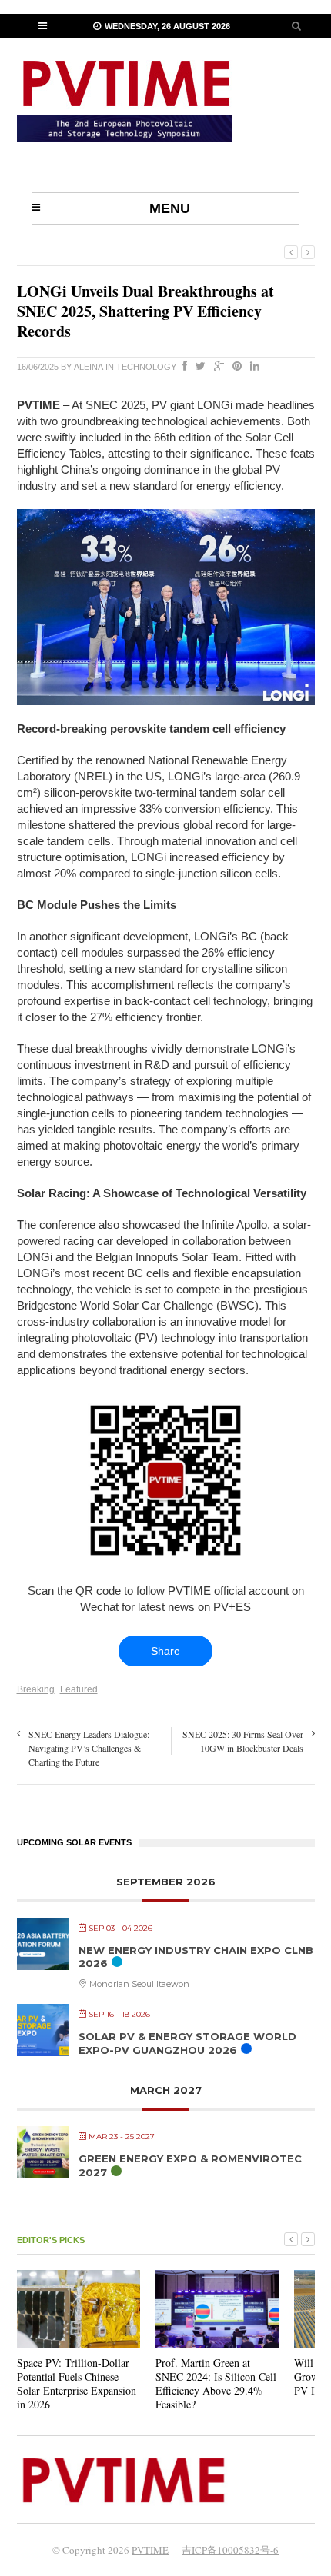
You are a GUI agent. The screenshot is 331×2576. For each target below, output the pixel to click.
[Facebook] (182, 367)
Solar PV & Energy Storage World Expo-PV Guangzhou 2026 (187, 2043)
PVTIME (150, 2550)
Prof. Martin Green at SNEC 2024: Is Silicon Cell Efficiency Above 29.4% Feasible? (216, 2384)
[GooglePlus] (216, 367)
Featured (79, 1689)
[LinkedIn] (252, 367)
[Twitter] (197, 367)
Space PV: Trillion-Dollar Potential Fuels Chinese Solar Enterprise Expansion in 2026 (77, 2384)
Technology (146, 367)
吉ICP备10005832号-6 (230, 2550)
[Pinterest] (234, 367)
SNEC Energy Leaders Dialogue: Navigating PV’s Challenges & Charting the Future (89, 1748)
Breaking (36, 1689)
